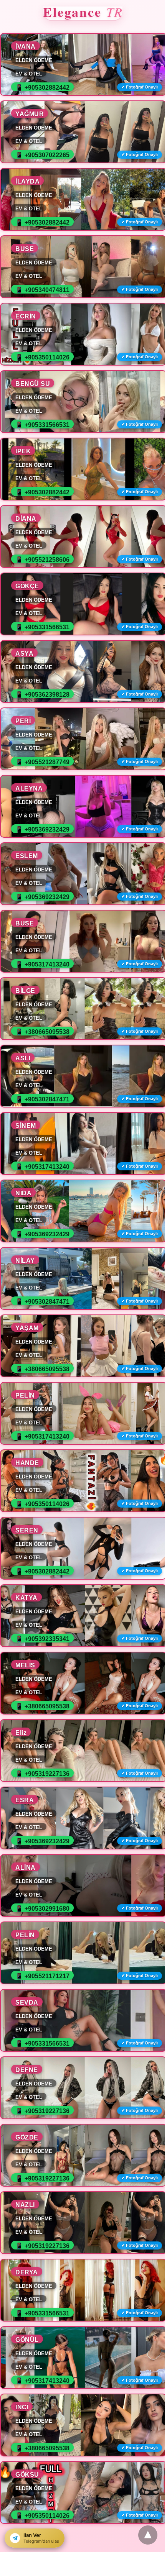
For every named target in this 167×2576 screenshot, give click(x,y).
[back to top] (148, 2535)
